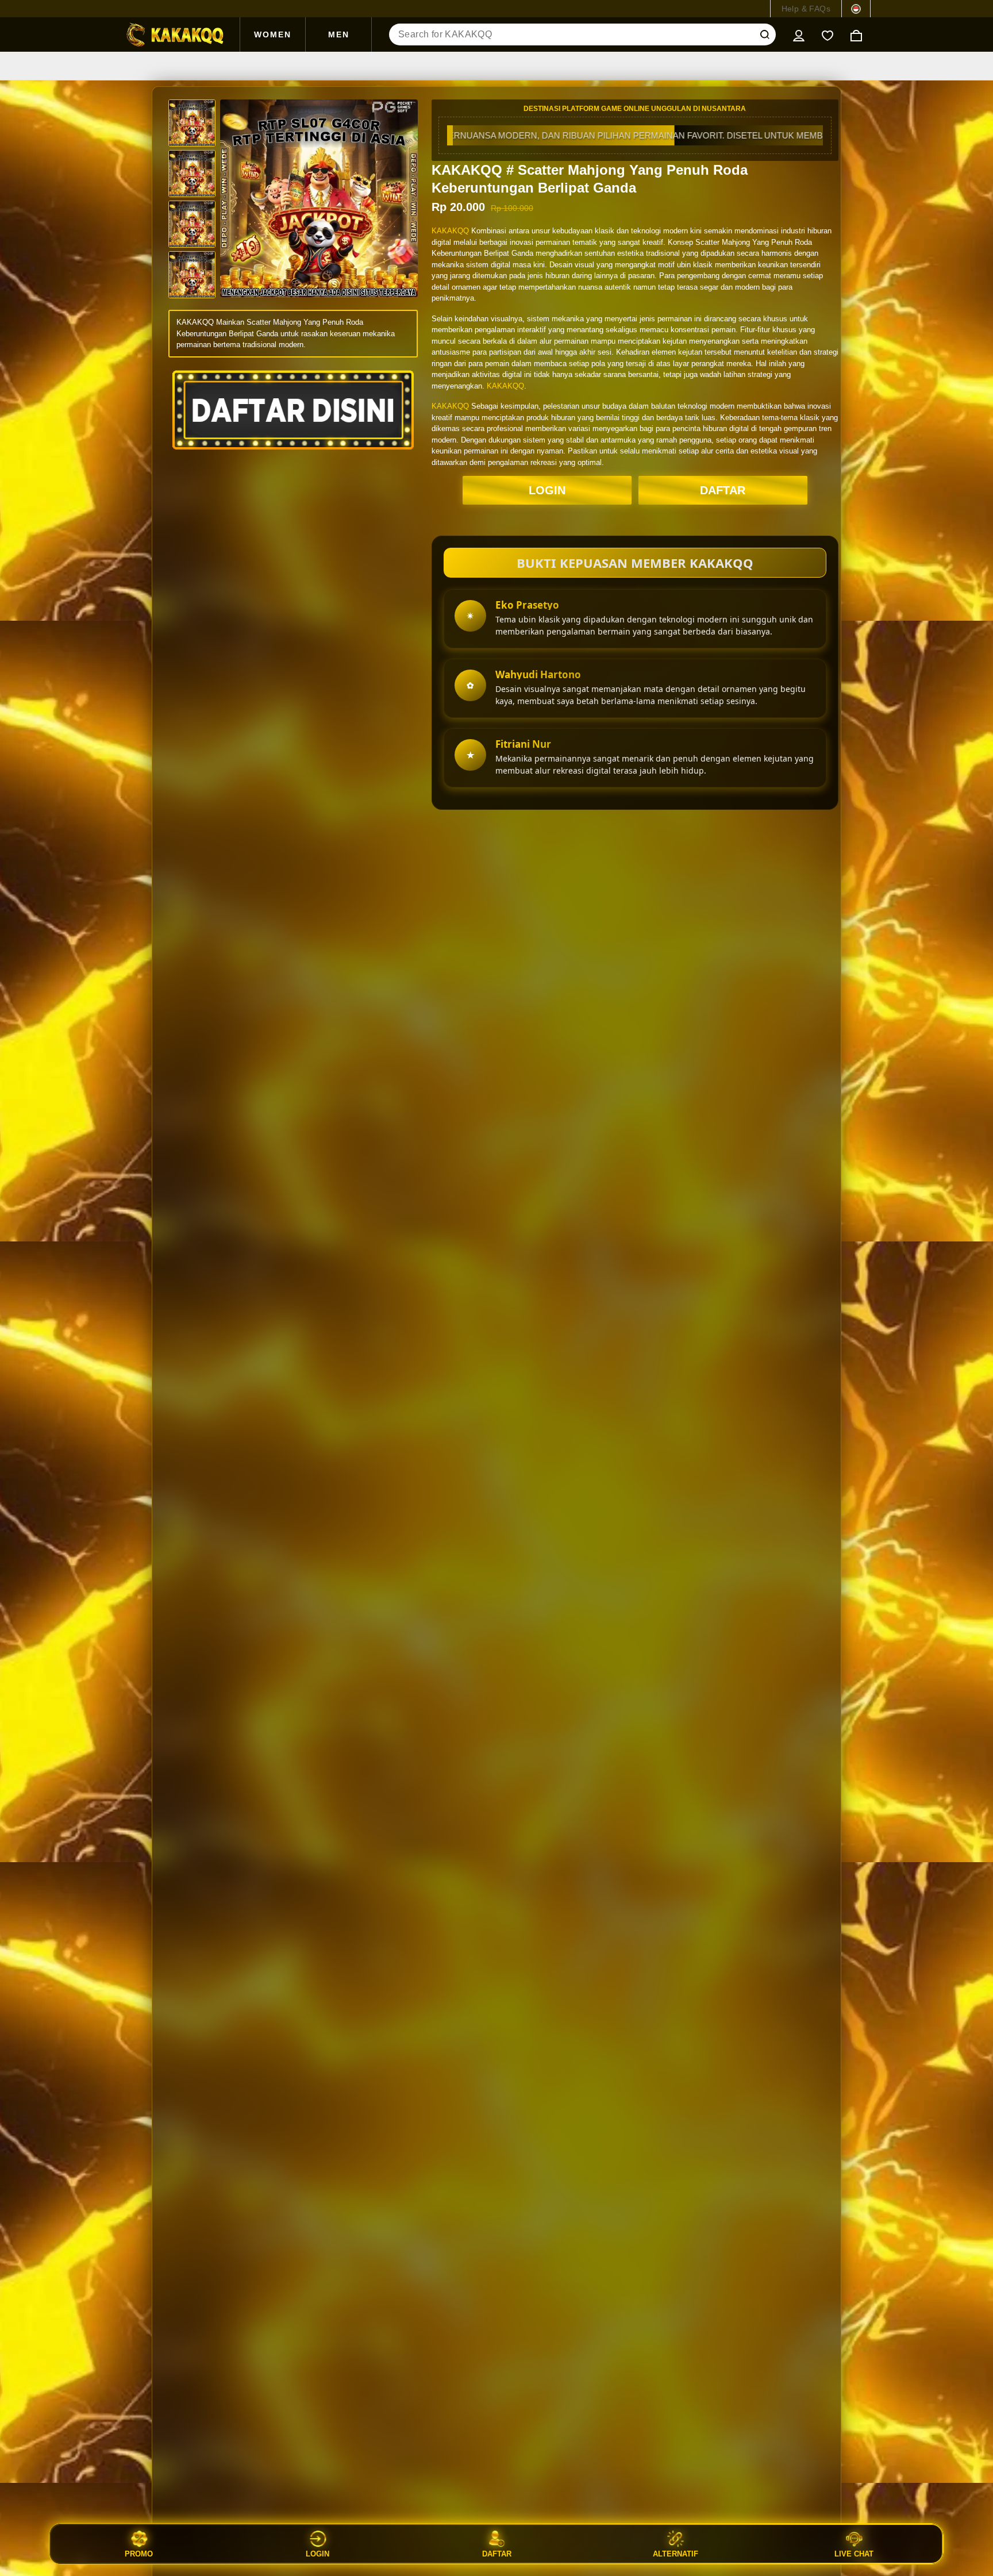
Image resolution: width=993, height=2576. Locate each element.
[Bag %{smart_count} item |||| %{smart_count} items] (856, 34)
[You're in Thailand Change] (856, 9)
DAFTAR (723, 490)
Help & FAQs (806, 9)
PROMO (139, 2554)
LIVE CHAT (854, 2554)
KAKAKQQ (450, 231)
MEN (339, 34)
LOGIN (547, 490)
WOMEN (273, 34)
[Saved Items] (827, 34)
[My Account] (799, 34)
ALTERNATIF (676, 2554)
